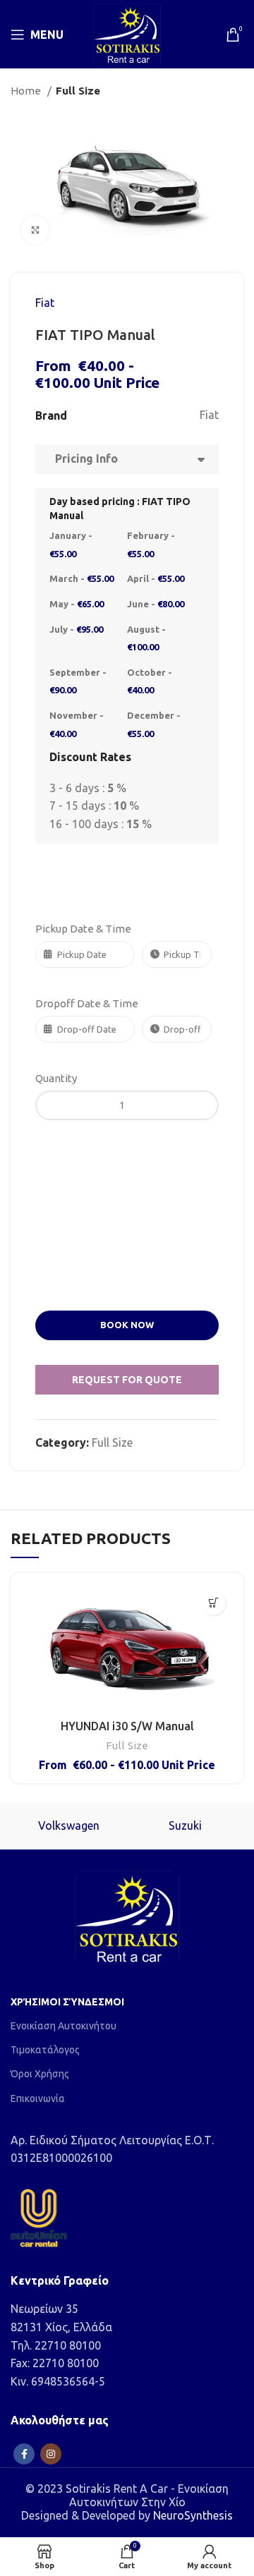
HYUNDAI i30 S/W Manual (127, 1726)
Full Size (78, 91)
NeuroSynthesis (193, 2515)
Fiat (45, 303)
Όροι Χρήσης (40, 2074)
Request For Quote (127, 1380)
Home (27, 91)
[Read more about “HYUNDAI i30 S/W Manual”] (213, 1603)
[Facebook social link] (24, 2454)
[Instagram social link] (51, 2454)
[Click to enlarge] (35, 230)
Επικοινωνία (38, 2098)
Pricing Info (84, 458)
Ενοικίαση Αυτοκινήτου (64, 2026)
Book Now (127, 1325)
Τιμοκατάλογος (45, 2050)
